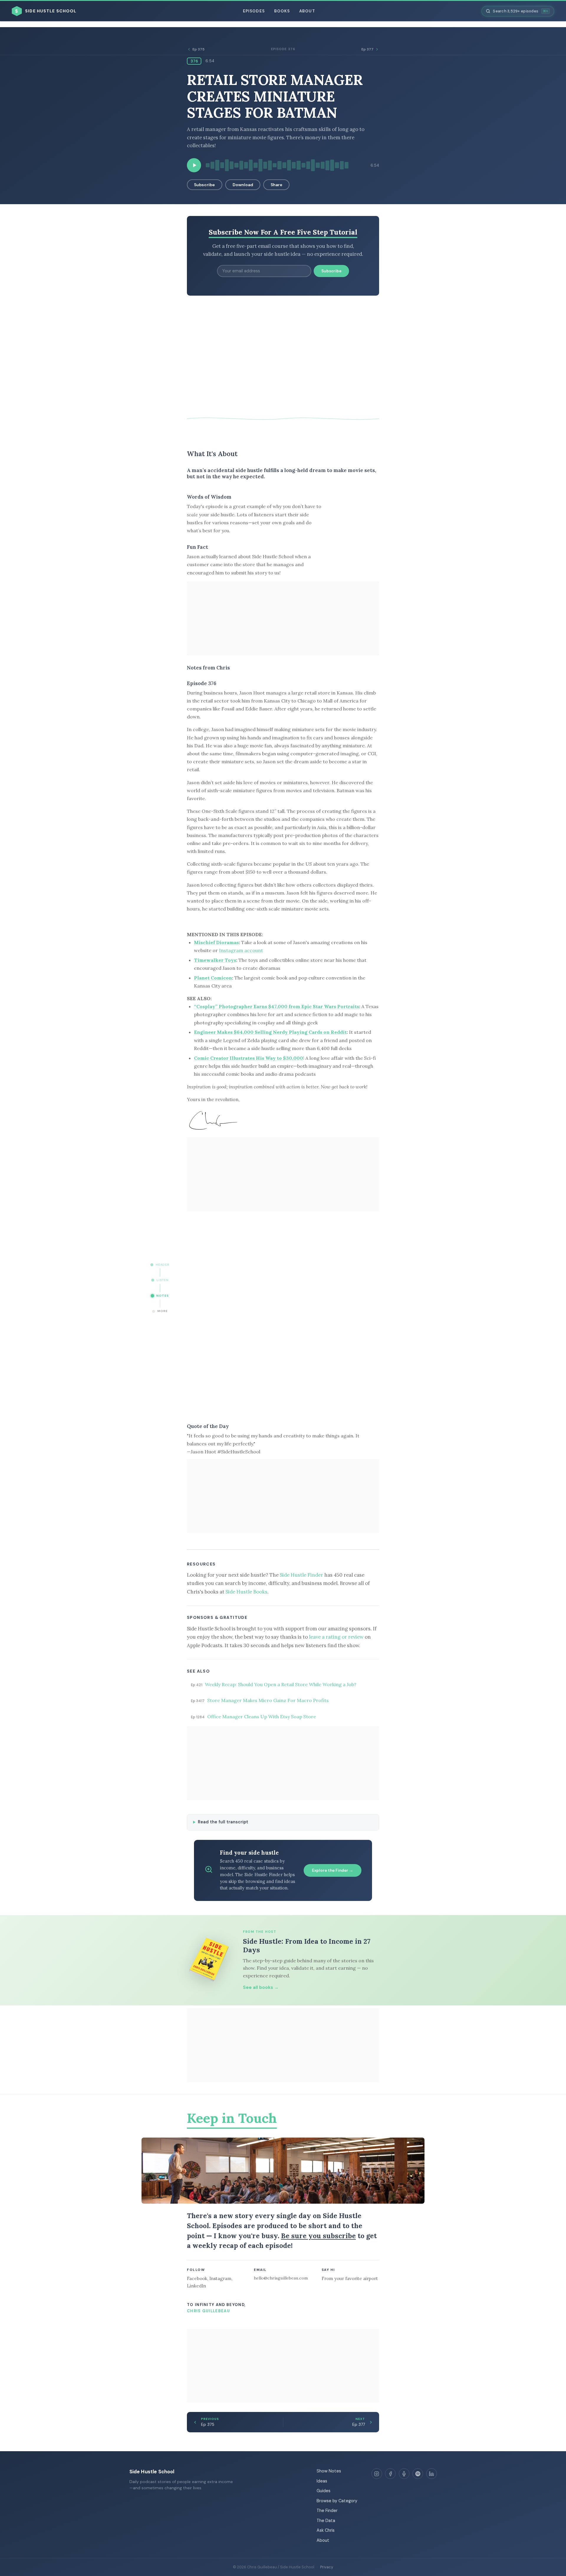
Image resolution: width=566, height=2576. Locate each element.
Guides (324, 2491)
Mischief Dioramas (216, 942)
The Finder (327, 2511)
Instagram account (241, 950)
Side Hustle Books (246, 1592)
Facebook (197, 2278)
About (307, 11)
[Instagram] (377, 2474)
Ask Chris (326, 2530)
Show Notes (329, 2471)
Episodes (254, 11)
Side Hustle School (152, 2472)
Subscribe (204, 185)
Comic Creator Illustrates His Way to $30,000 (249, 1058)
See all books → (261, 1987)
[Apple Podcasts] (404, 2474)
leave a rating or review (336, 1637)
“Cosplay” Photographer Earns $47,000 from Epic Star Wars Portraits (277, 1006)
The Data (326, 2521)
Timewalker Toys (215, 960)
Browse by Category (337, 2501)
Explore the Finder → (333, 1870)
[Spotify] (418, 2474)
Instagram (220, 2278)
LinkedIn (196, 2286)
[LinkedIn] (432, 2474)
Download (243, 185)
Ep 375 (199, 49)
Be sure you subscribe (318, 2236)
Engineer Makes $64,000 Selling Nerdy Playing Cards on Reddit (270, 1032)
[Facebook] (390, 2474)
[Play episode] (194, 165)
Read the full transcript (223, 1822)
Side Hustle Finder (301, 1575)
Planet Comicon (213, 978)
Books (282, 11)
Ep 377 (367, 49)
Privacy (327, 2567)
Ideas (322, 2481)
